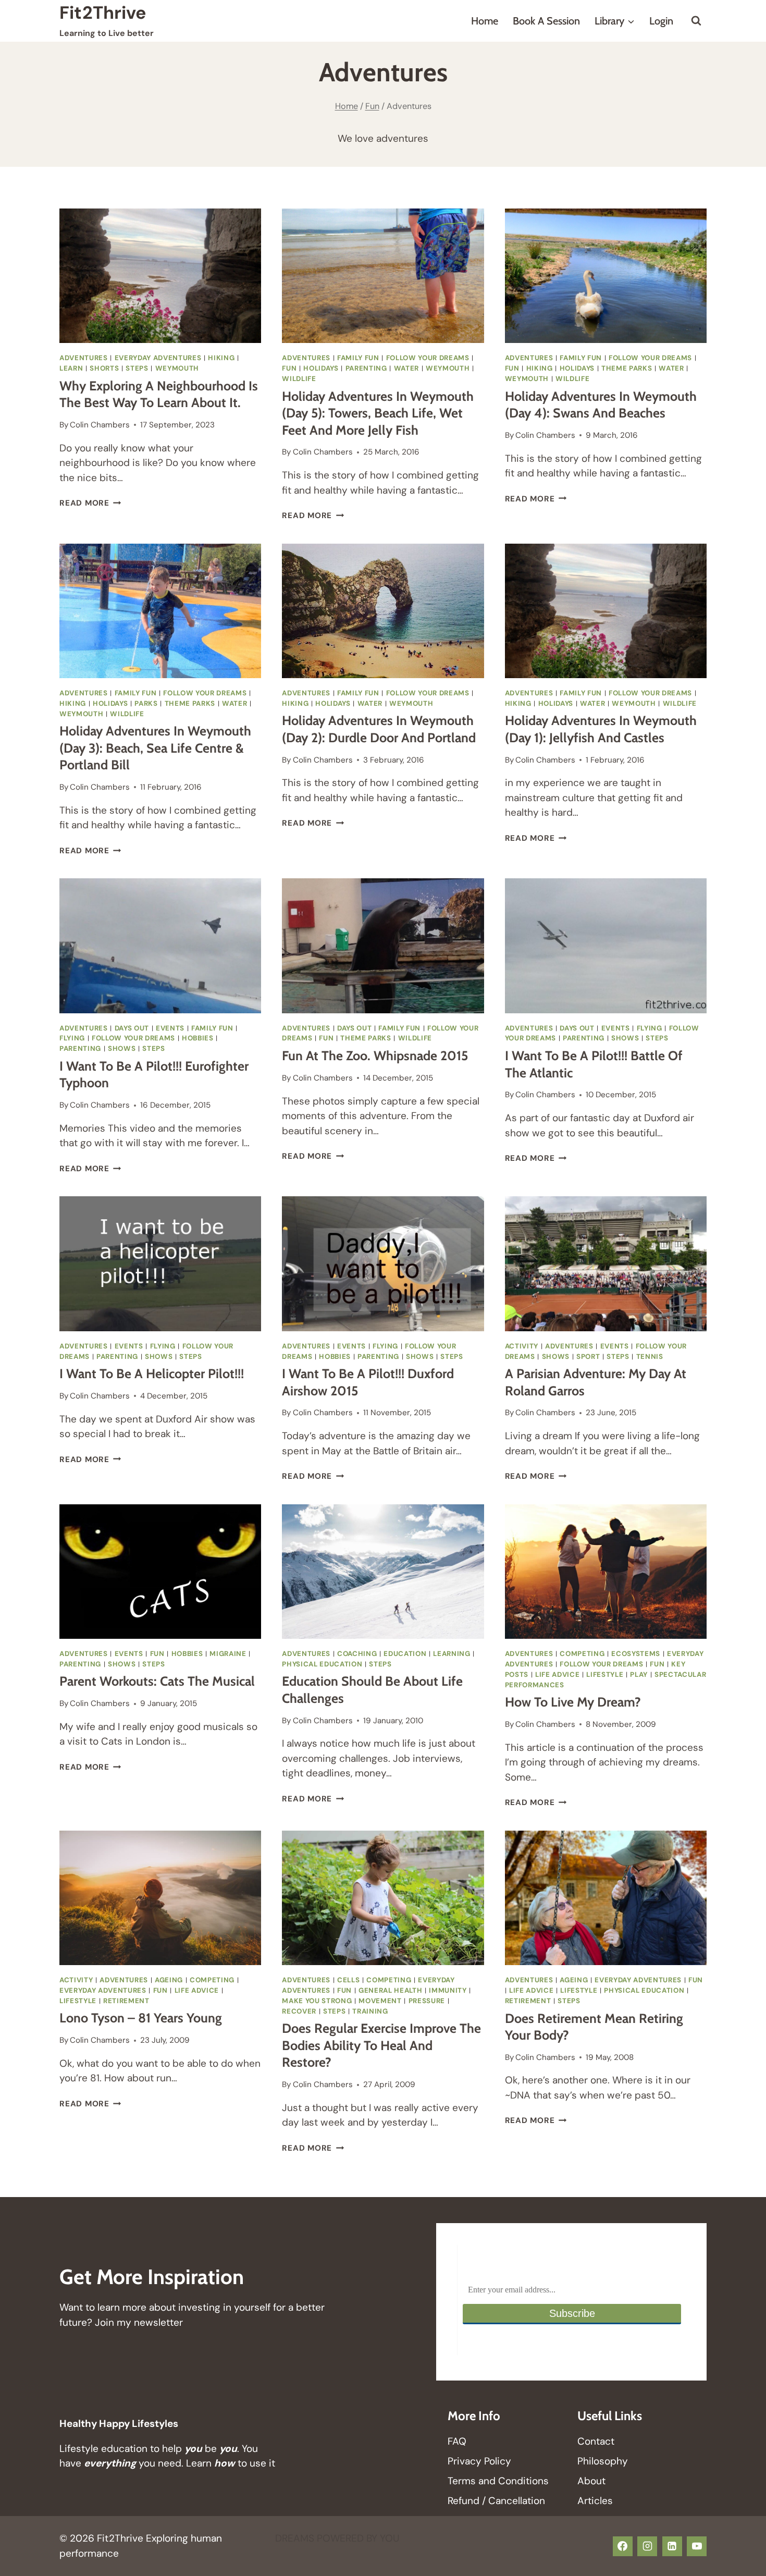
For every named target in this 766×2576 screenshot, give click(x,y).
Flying (72, 1038)
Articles (595, 2501)
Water (406, 368)
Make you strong (317, 2001)
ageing (169, 1980)
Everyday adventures (158, 358)
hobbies (198, 1038)
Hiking (221, 358)
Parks (146, 703)
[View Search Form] (696, 21)
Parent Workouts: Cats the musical (157, 1681)
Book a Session (546, 21)
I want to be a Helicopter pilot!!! (152, 1373)
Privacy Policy (479, 2461)
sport (588, 1357)
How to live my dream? (573, 1702)
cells (348, 1980)
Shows (122, 1048)
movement (380, 2001)
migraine (228, 1654)
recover (299, 2011)
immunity (448, 1990)
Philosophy (603, 2461)
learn (71, 368)
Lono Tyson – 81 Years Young (141, 2018)
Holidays (321, 368)
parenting (366, 368)
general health (390, 1990)
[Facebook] (623, 2546)
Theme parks (627, 368)
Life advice (557, 1675)
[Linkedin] (672, 2546)
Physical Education (322, 1664)
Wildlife (299, 379)
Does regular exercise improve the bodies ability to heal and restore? (381, 2045)
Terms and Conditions (498, 2481)
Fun (289, 368)
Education (405, 1654)
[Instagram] (647, 2546)
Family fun (358, 358)
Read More (90, 503)
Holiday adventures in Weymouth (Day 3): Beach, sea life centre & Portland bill (155, 748)
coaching (357, 1654)
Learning (452, 1654)
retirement (126, 2001)
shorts (104, 368)
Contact (596, 2441)
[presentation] (160, 276)
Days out (132, 1028)
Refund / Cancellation (496, 2501)
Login (661, 21)
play (639, 1675)
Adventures (84, 358)
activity (522, 1346)
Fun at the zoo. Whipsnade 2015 (375, 1056)
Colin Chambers (100, 425)
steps (137, 368)
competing (582, 1654)
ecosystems (636, 1654)
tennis (650, 1357)
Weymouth (177, 368)
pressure (427, 2001)
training (370, 2011)
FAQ (457, 2441)
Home (485, 21)
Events (170, 1028)
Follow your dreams (428, 358)
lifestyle (605, 1675)
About (591, 2481)
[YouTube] (697, 2546)
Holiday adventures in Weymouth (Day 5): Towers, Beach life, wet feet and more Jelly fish (378, 413)
